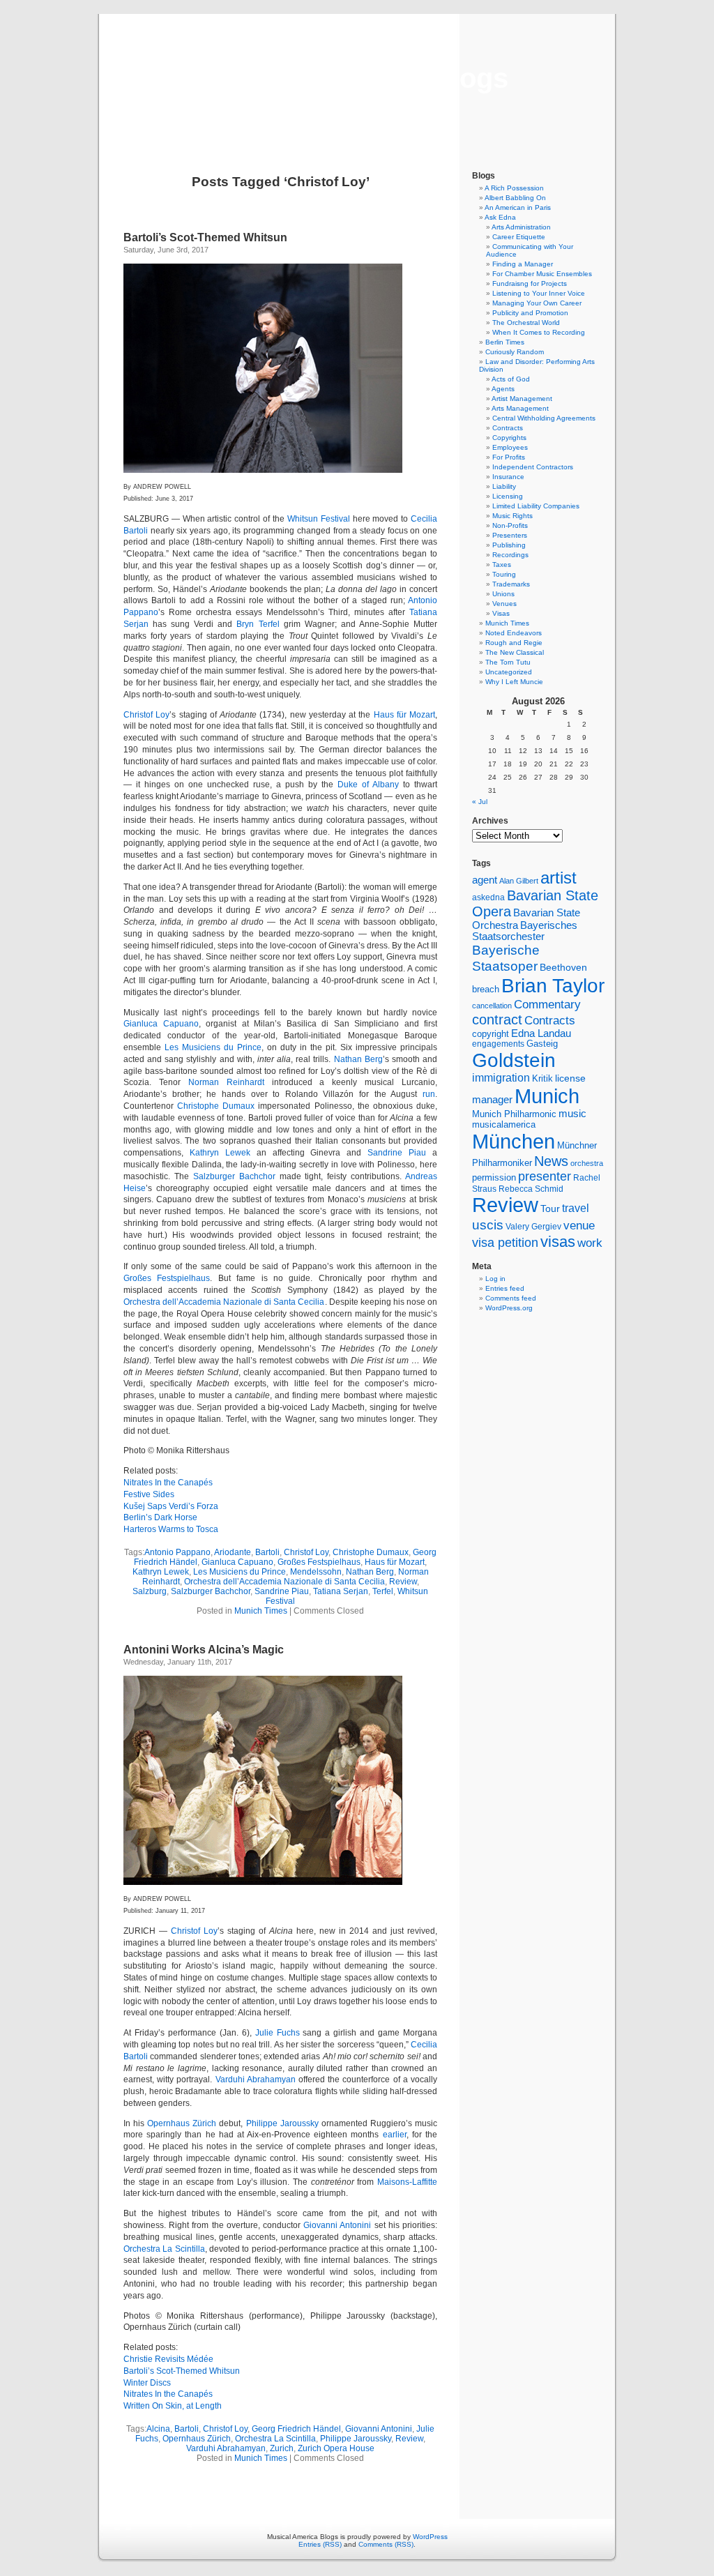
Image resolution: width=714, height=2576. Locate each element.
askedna (488, 897)
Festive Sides (149, 1494)
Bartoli (267, 1552)
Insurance (508, 477)
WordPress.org (509, 1308)
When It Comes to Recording (539, 332)
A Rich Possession (514, 188)
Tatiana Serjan (341, 1591)
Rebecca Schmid (531, 1189)
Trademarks (511, 584)
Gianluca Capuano (161, 1024)
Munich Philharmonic (514, 1114)
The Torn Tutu (508, 662)
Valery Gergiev (533, 1226)
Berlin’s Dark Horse (160, 1517)
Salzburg (150, 1591)
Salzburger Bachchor (234, 1176)
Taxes (502, 565)
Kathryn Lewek (220, 1153)
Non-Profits (510, 525)
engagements (498, 1044)
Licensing (508, 496)
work (590, 1243)
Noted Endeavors (514, 633)
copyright (491, 1034)
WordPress (430, 2537)
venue (579, 1225)
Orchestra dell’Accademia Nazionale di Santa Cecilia (224, 1302)
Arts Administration (521, 227)
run (429, 1094)
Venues (504, 604)
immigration (501, 1078)
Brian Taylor (553, 985)
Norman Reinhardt (226, 1082)
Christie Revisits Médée (168, 2359)
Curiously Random (515, 352)
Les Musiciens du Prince (213, 1047)
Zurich (282, 2448)
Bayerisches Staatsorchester (525, 931)
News (551, 1161)
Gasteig (542, 1044)
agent (485, 880)
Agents (503, 389)
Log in (495, 1279)
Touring (504, 574)
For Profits (509, 457)
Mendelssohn (316, 1572)
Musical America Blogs (357, 78)
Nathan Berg (358, 1059)
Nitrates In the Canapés (168, 1483)
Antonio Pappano (177, 1552)
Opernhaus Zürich (182, 2123)
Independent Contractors (533, 467)
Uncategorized (509, 672)
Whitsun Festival (319, 519)
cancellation (492, 1006)
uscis (488, 1225)
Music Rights (512, 516)
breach (486, 990)
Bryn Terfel (258, 624)
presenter (545, 1176)
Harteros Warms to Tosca (171, 1529)
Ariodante (233, 1552)
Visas (501, 613)
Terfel (383, 1591)
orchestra (587, 1163)
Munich (547, 1096)
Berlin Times (505, 342)
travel (576, 1208)
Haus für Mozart (405, 715)
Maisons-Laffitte (407, 2182)
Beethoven (563, 967)
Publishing (509, 545)
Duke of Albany (368, 785)
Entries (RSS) (320, 2544)
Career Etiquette (519, 237)
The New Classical (515, 652)
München (514, 1141)
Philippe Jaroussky (282, 2123)
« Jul (480, 802)
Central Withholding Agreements (544, 418)
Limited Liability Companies (536, 506)
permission (494, 1178)
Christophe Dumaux (216, 1106)
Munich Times (261, 1611)
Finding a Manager (523, 264)
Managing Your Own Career (537, 303)
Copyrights (509, 438)
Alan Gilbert (519, 881)
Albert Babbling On (515, 198)
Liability (504, 486)
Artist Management (522, 399)
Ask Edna (500, 217)
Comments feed (511, 1298)
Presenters (510, 535)
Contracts (508, 428)
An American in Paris (518, 207)
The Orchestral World (526, 323)
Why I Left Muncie (514, 682)
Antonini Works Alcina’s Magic (204, 1650)
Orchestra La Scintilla (164, 2249)
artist (559, 878)
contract (497, 1020)
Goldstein (514, 1060)
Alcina (158, 2429)
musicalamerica (504, 1124)
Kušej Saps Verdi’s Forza (171, 1506)
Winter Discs (147, 2383)
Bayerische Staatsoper (506, 958)
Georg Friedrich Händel (296, 2429)
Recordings (510, 555)
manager (492, 1100)
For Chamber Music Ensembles (542, 274)
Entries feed (505, 1288)
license (570, 1078)
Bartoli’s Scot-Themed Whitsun (205, 237)
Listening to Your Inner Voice (539, 293)
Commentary (547, 1004)
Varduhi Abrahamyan (256, 2079)
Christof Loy (146, 715)
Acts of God (511, 379)
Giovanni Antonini (337, 2225)
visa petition (505, 1243)
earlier (395, 2135)
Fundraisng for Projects (530, 283)
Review (403, 1582)
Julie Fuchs (278, 2033)
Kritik (542, 1079)
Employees (510, 447)
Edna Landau (541, 1033)
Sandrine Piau (397, 1153)
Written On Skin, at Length (173, 2406)
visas (558, 1242)
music (572, 1114)
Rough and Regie (514, 643)
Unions (503, 594)
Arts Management (520, 408)
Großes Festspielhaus (167, 1278)
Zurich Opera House (336, 2448)
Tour (550, 1209)
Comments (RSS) (386, 2544)
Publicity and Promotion (530, 313)
